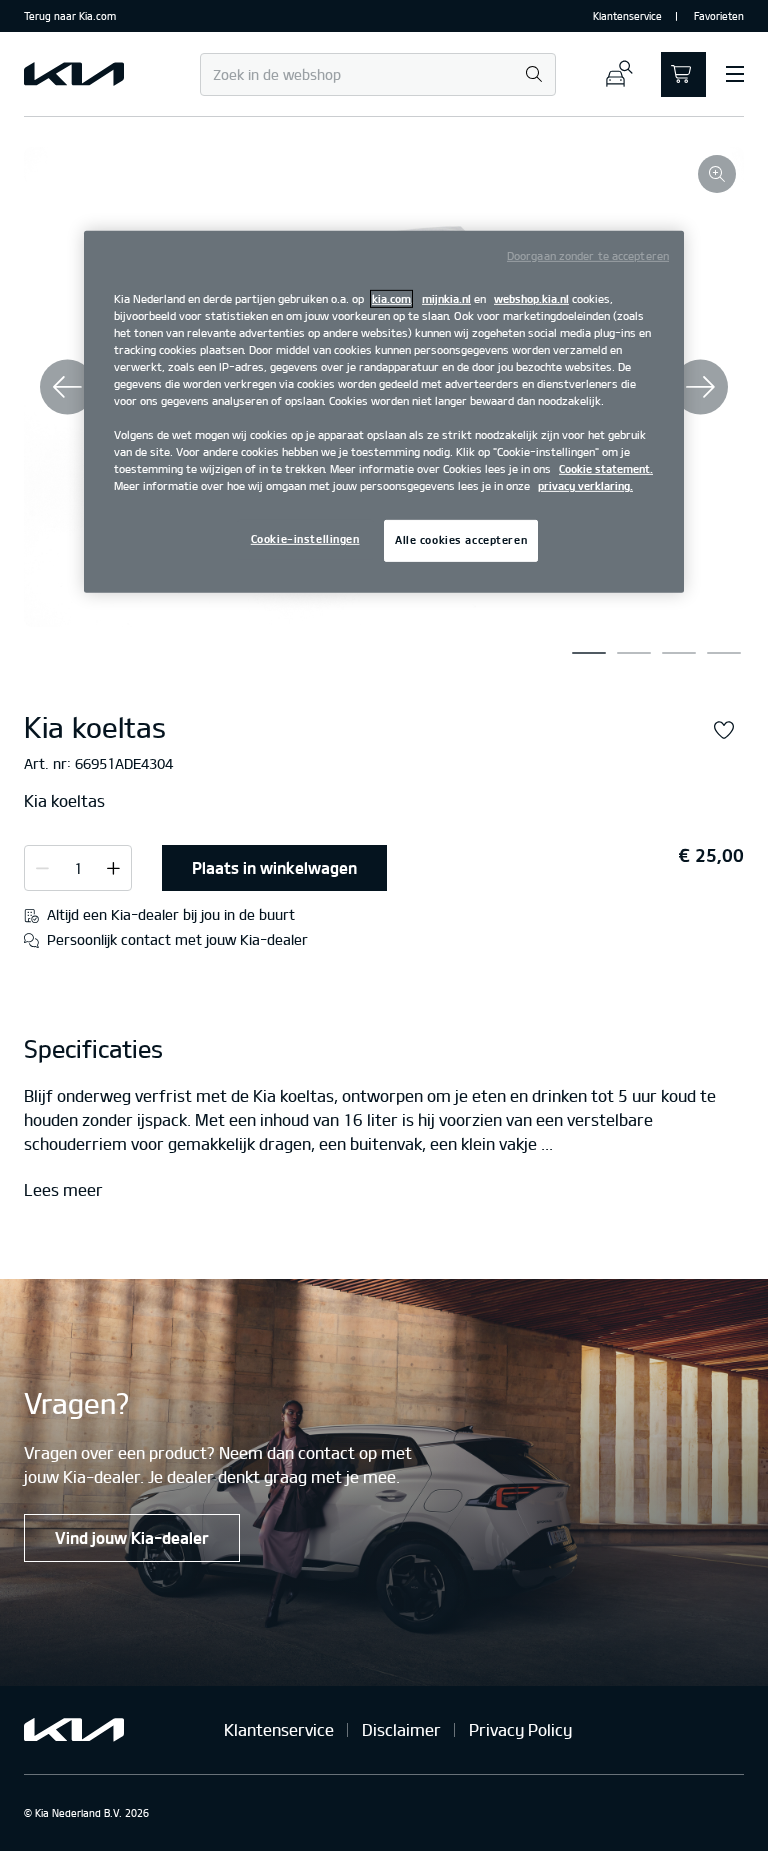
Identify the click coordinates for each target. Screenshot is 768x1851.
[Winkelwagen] (683, 74)
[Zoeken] (533, 75)
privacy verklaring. (585, 486)
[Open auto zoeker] (618, 74)
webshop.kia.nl (531, 298)
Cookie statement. (606, 469)
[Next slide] (700, 387)
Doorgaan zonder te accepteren (588, 255)
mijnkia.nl (446, 298)
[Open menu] (735, 74)
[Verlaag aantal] (113, 867)
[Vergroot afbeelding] (717, 174)
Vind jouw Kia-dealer (132, 1538)
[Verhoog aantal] (42, 867)
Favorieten (719, 16)
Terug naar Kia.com (70, 16)
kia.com (391, 298)
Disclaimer (401, 1730)
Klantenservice (627, 16)
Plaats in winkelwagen (274, 868)
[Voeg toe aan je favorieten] (724, 731)
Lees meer (63, 1190)
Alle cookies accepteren (461, 540)
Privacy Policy (520, 1730)
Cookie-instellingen (305, 539)
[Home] (74, 74)
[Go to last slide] (67, 387)
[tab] (589, 653)
